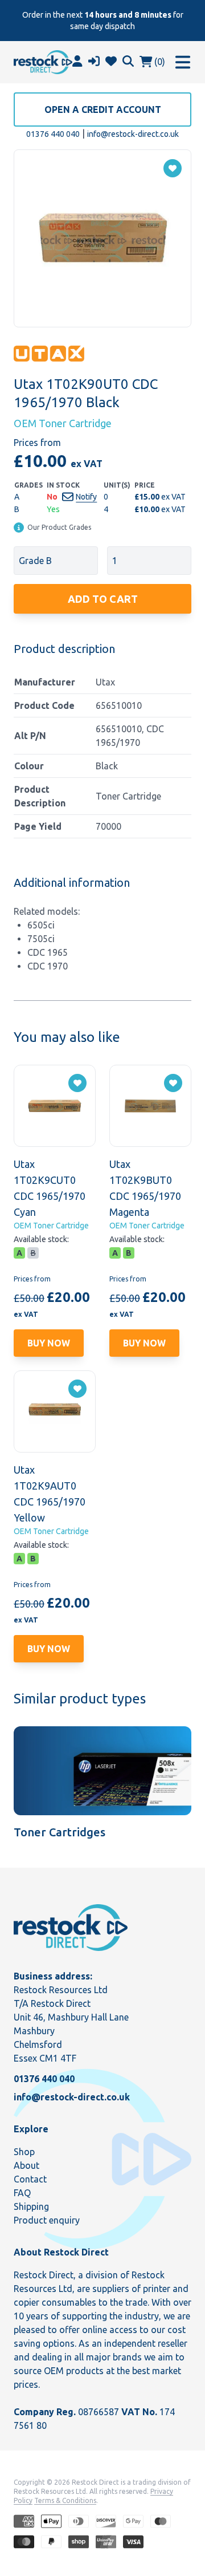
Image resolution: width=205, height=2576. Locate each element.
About (26, 2165)
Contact (30, 2179)
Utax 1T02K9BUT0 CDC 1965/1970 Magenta (145, 1188)
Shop (24, 2152)
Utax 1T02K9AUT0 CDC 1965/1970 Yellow (50, 1494)
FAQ (22, 2193)
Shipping (31, 2206)
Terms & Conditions (65, 2500)
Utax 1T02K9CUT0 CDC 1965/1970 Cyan (50, 1188)
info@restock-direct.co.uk (133, 134)
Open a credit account (103, 109)
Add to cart (103, 599)
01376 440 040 (53, 134)
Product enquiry (47, 2220)
